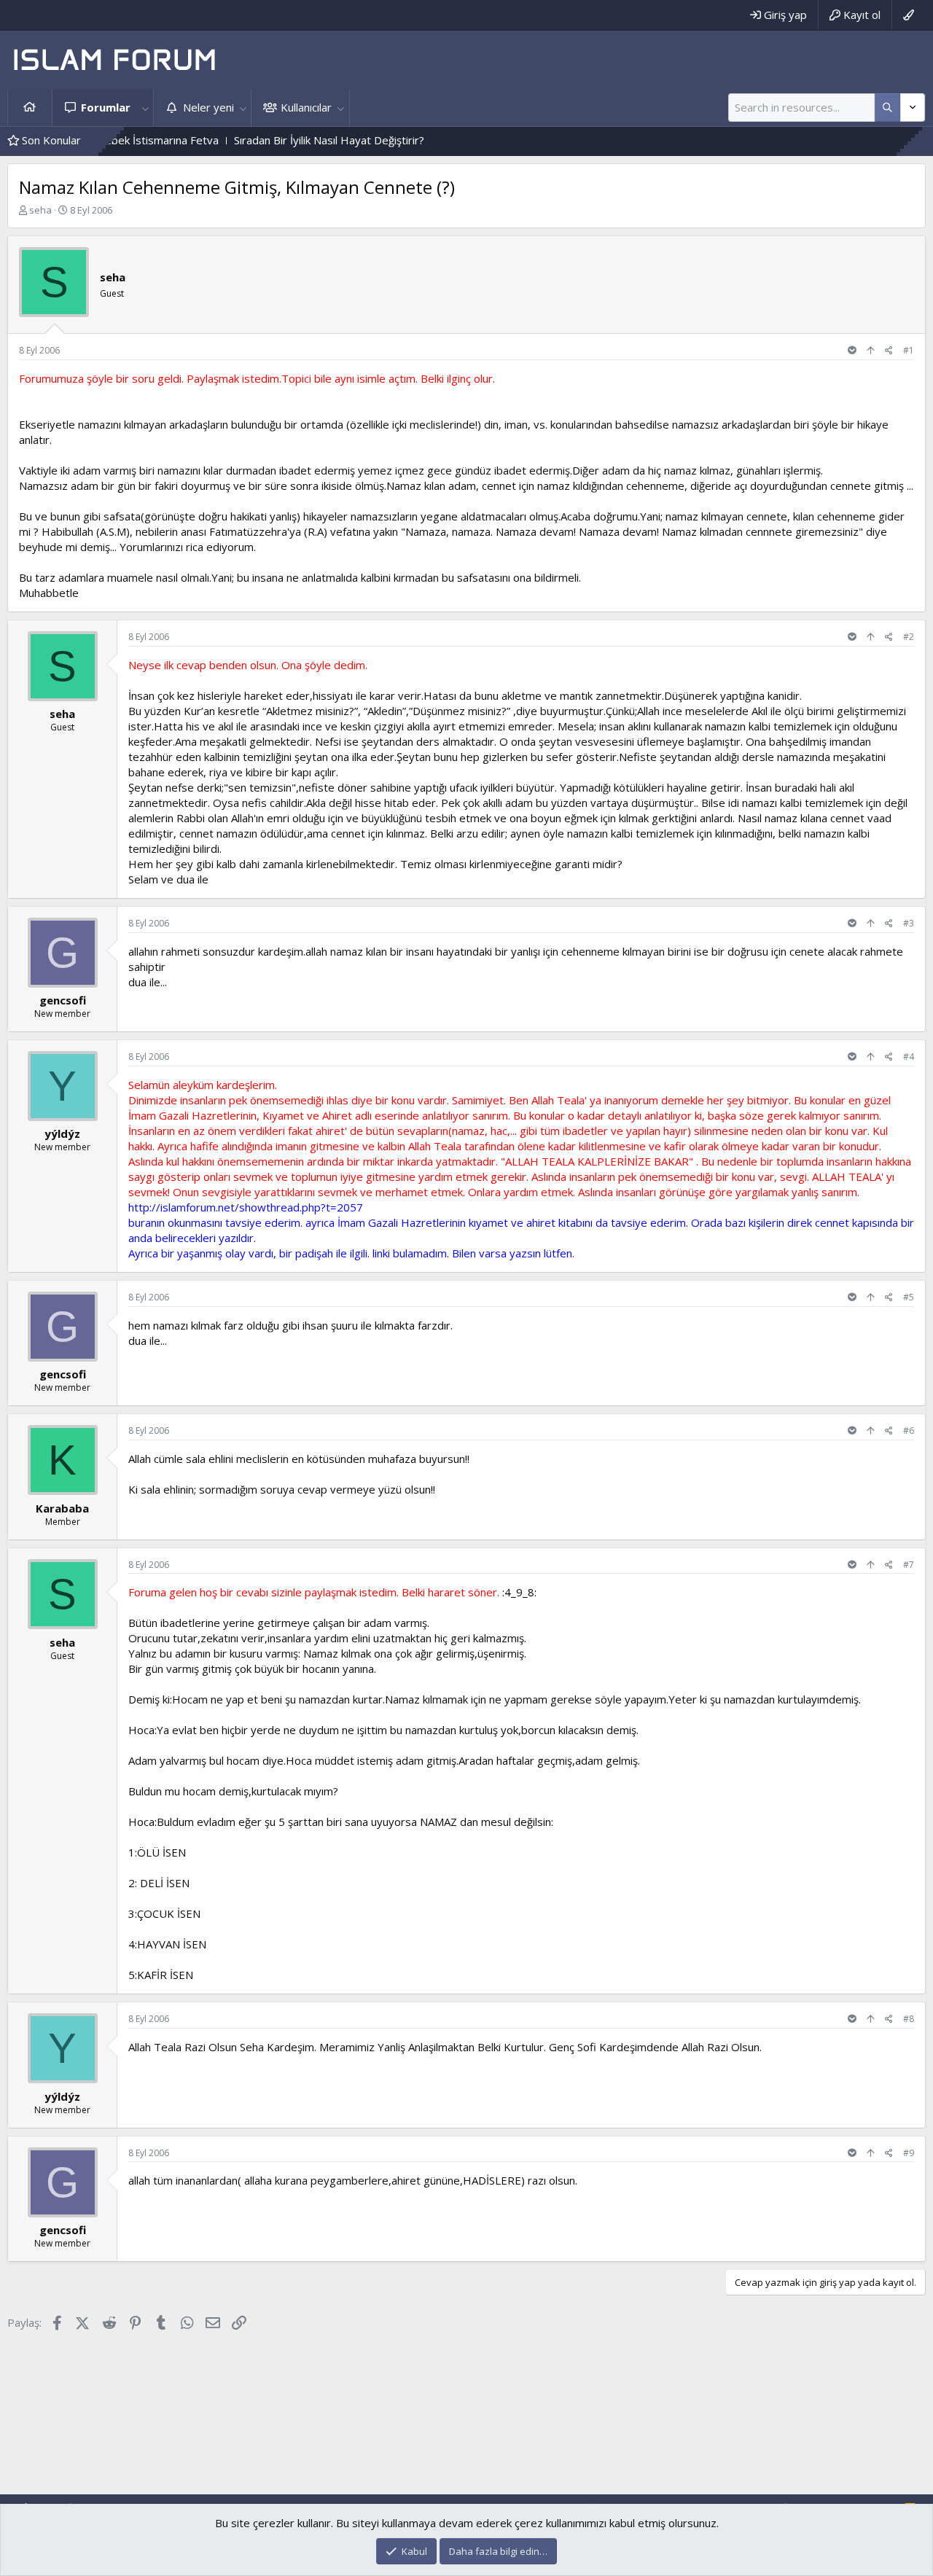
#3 (909, 923)
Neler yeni (208, 107)
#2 (909, 637)
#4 (909, 1057)
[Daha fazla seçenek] (887, 108)
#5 (909, 1297)
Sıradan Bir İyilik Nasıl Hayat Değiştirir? (272, 140)
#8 (909, 2019)
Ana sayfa (30, 108)
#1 (909, 350)
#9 (909, 2153)
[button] (145, 108)
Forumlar (106, 107)
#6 (909, 1431)
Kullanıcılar (306, 107)
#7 (909, 1565)
